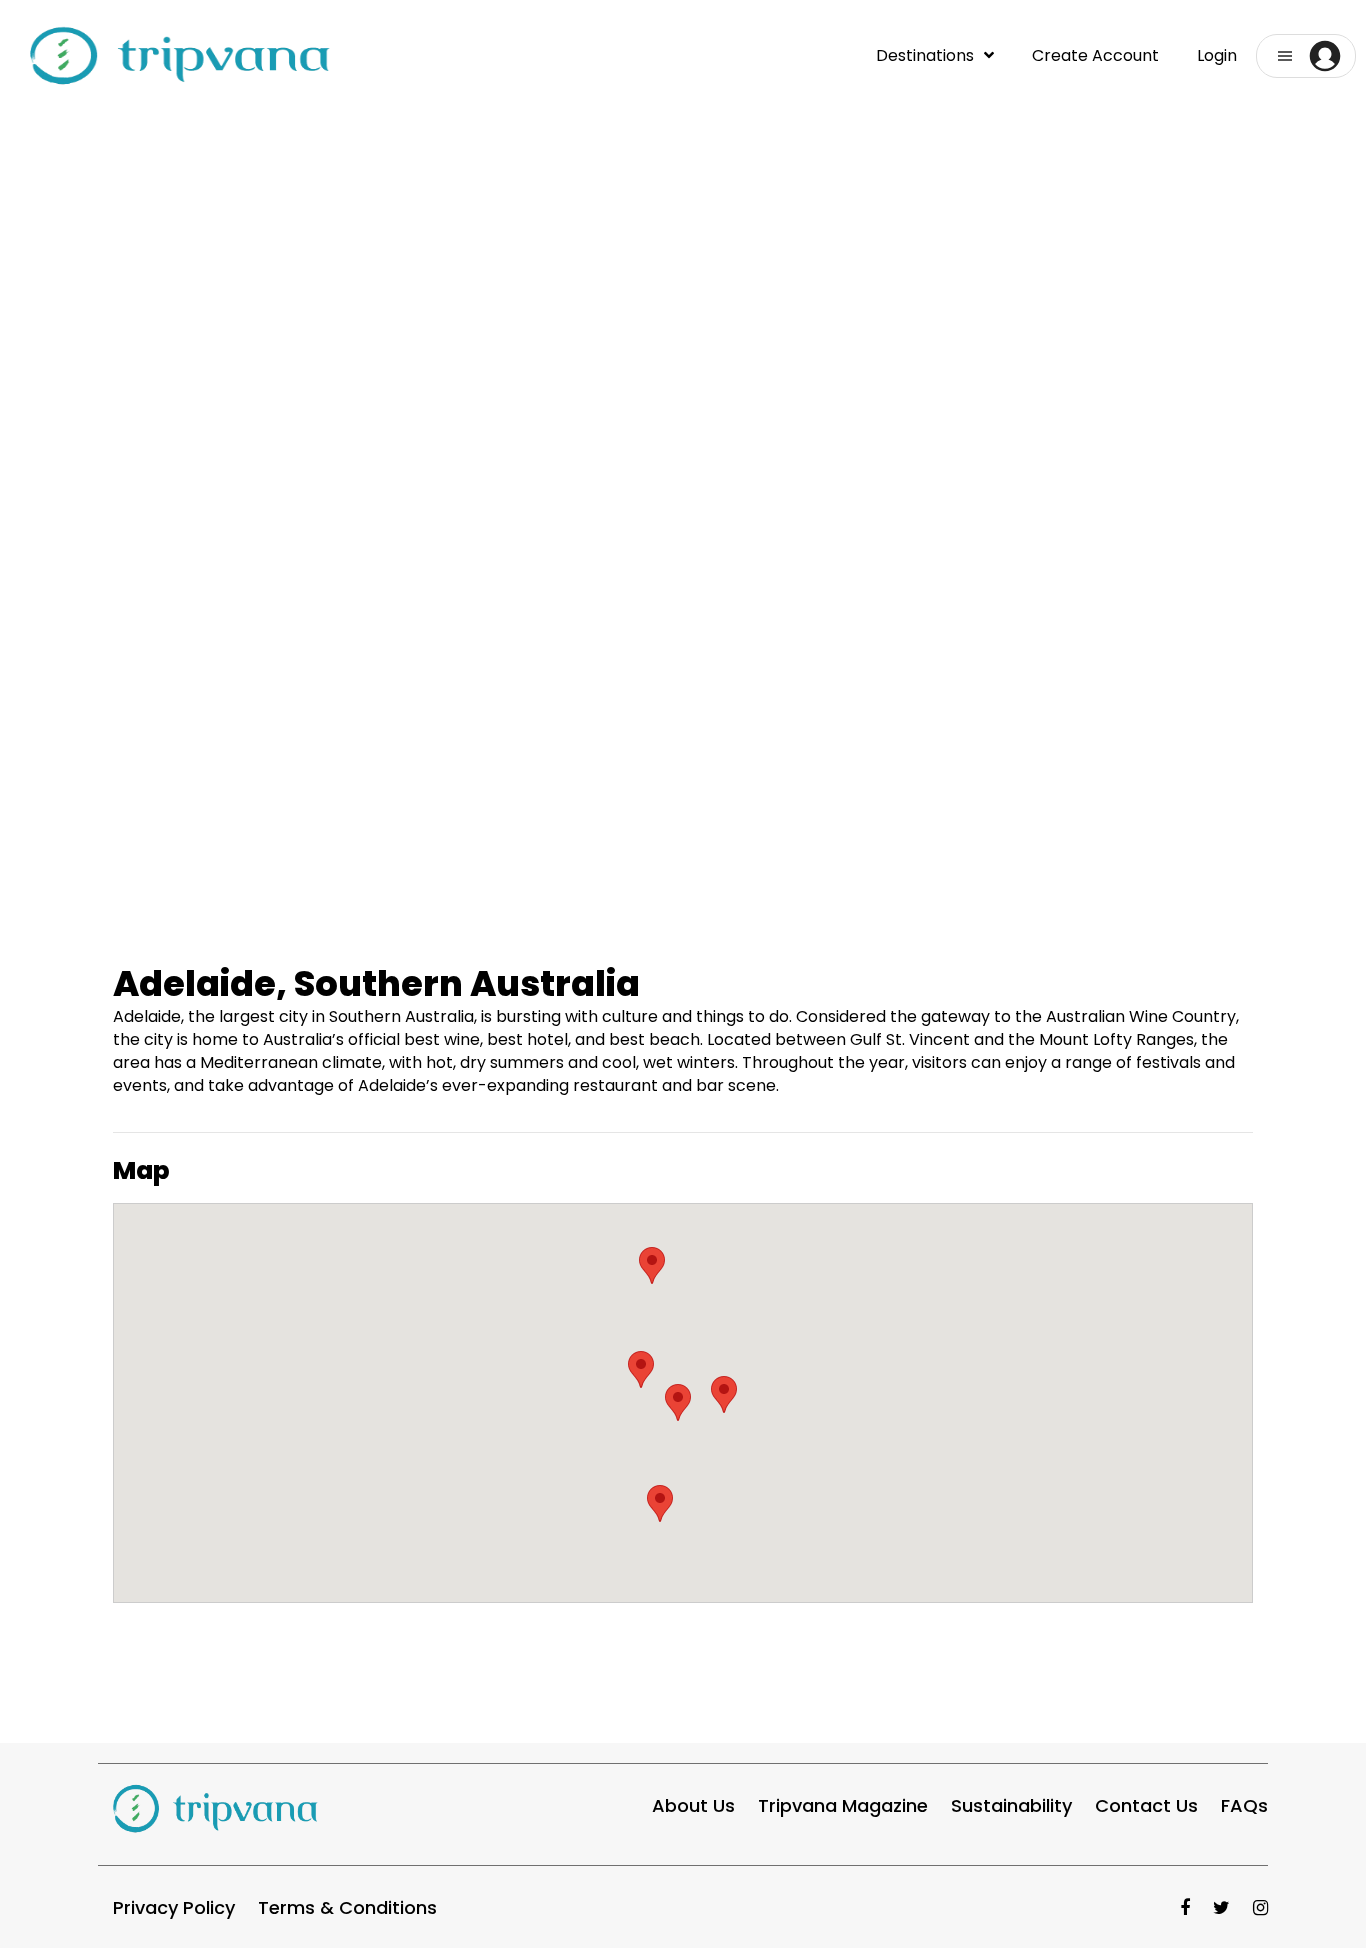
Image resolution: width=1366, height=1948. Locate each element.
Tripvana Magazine (843, 1805)
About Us (693, 1805)
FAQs (1244, 1805)
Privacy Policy (174, 1907)
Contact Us (1146, 1805)
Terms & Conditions (347, 1907)
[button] (1306, 56)
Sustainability (1011, 1805)
